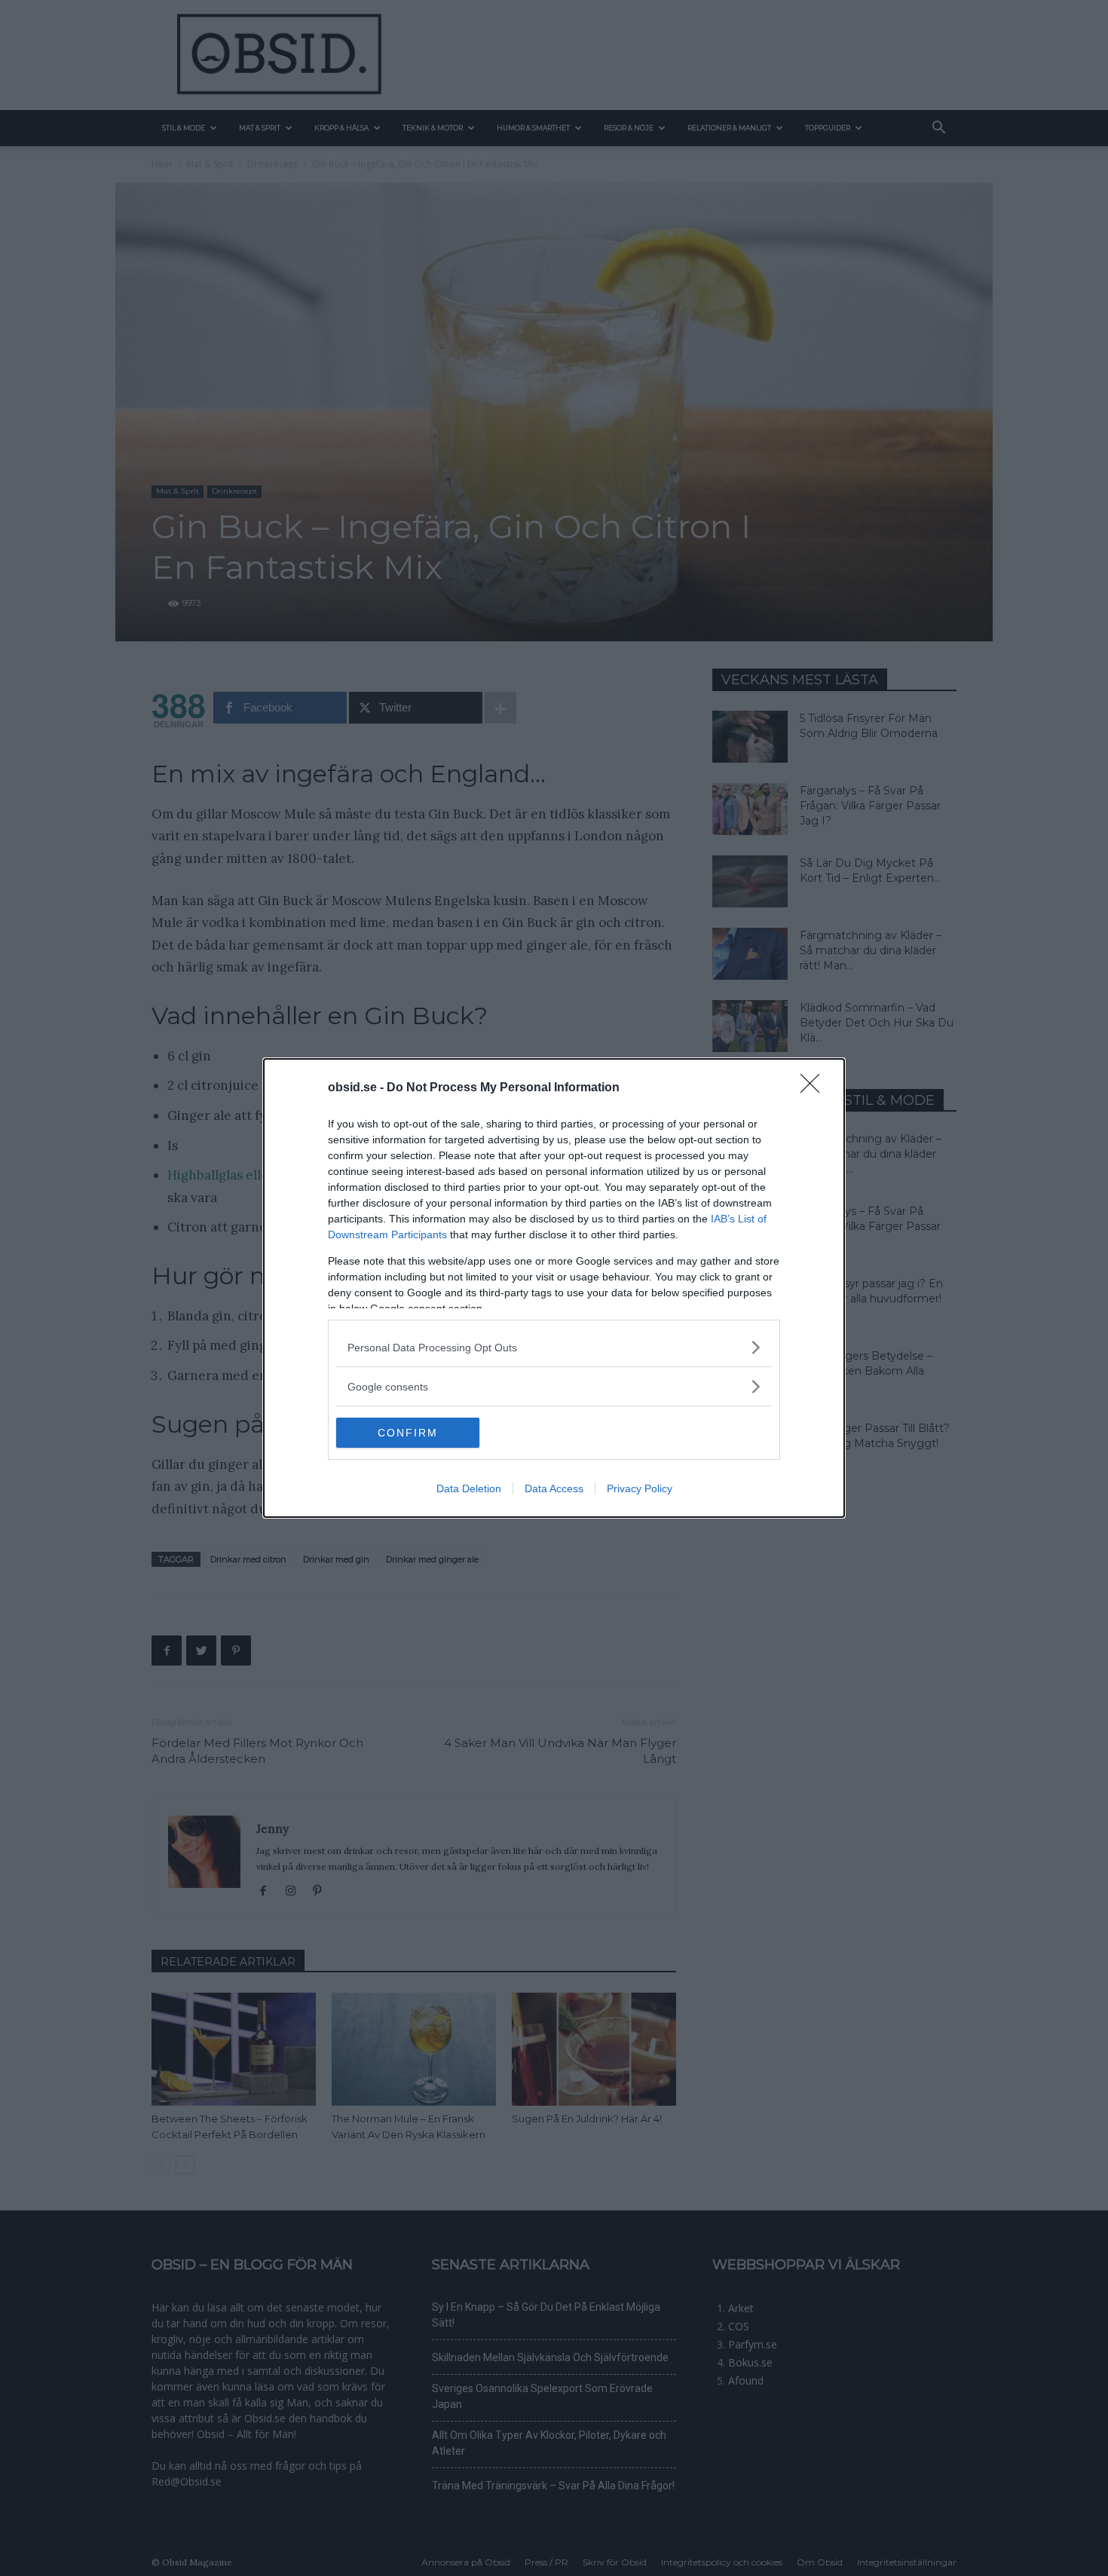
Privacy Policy (640, 1488)
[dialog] (554, 1288)
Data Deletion (469, 1488)
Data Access (554, 1488)
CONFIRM (408, 1433)
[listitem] (554, 1347)
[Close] (815, 1088)
